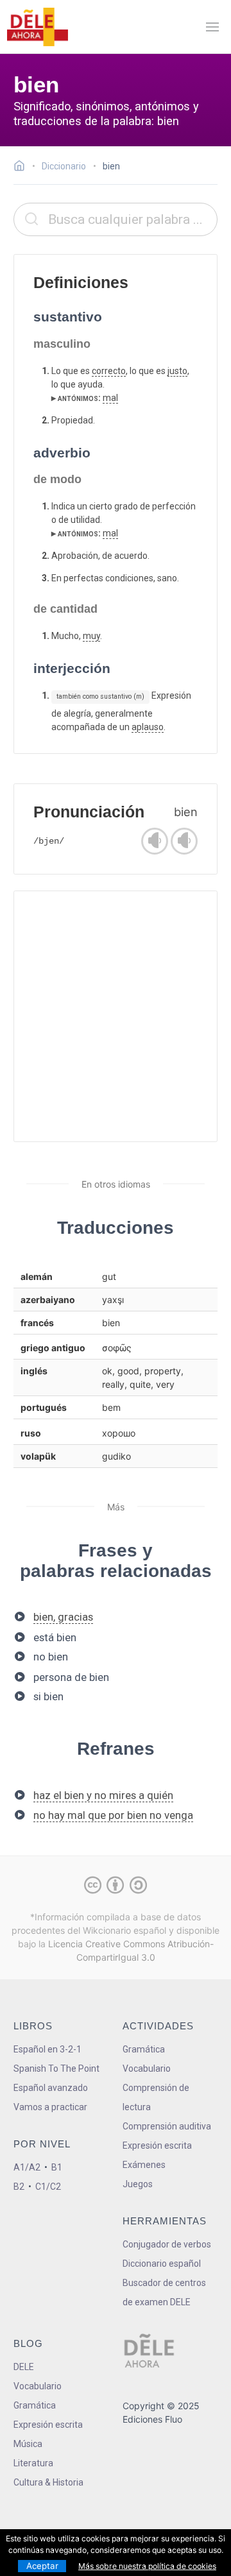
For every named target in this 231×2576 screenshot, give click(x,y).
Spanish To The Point (56, 2068)
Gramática (144, 2049)
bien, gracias (63, 1617)
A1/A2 (27, 2167)
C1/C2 (48, 2187)
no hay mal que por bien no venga (113, 1815)
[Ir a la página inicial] (23, 167)
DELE (24, 2367)
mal (110, 398)
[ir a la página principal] (37, 27)
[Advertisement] (116, 1016)
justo (177, 371)
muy (91, 636)
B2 (19, 2187)
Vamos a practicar (50, 2107)
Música (28, 2444)
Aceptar (42, 2566)
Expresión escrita (157, 2145)
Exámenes (144, 2165)
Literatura (33, 2463)
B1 (57, 2167)
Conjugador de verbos (167, 2244)
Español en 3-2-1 (47, 2049)
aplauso (148, 727)
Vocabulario (147, 2068)
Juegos (138, 2184)
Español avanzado (51, 2088)
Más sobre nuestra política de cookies (147, 2566)
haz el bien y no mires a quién (103, 1795)
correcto (109, 371)
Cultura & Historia (48, 2482)
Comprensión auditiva (167, 2126)
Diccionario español (162, 2264)
